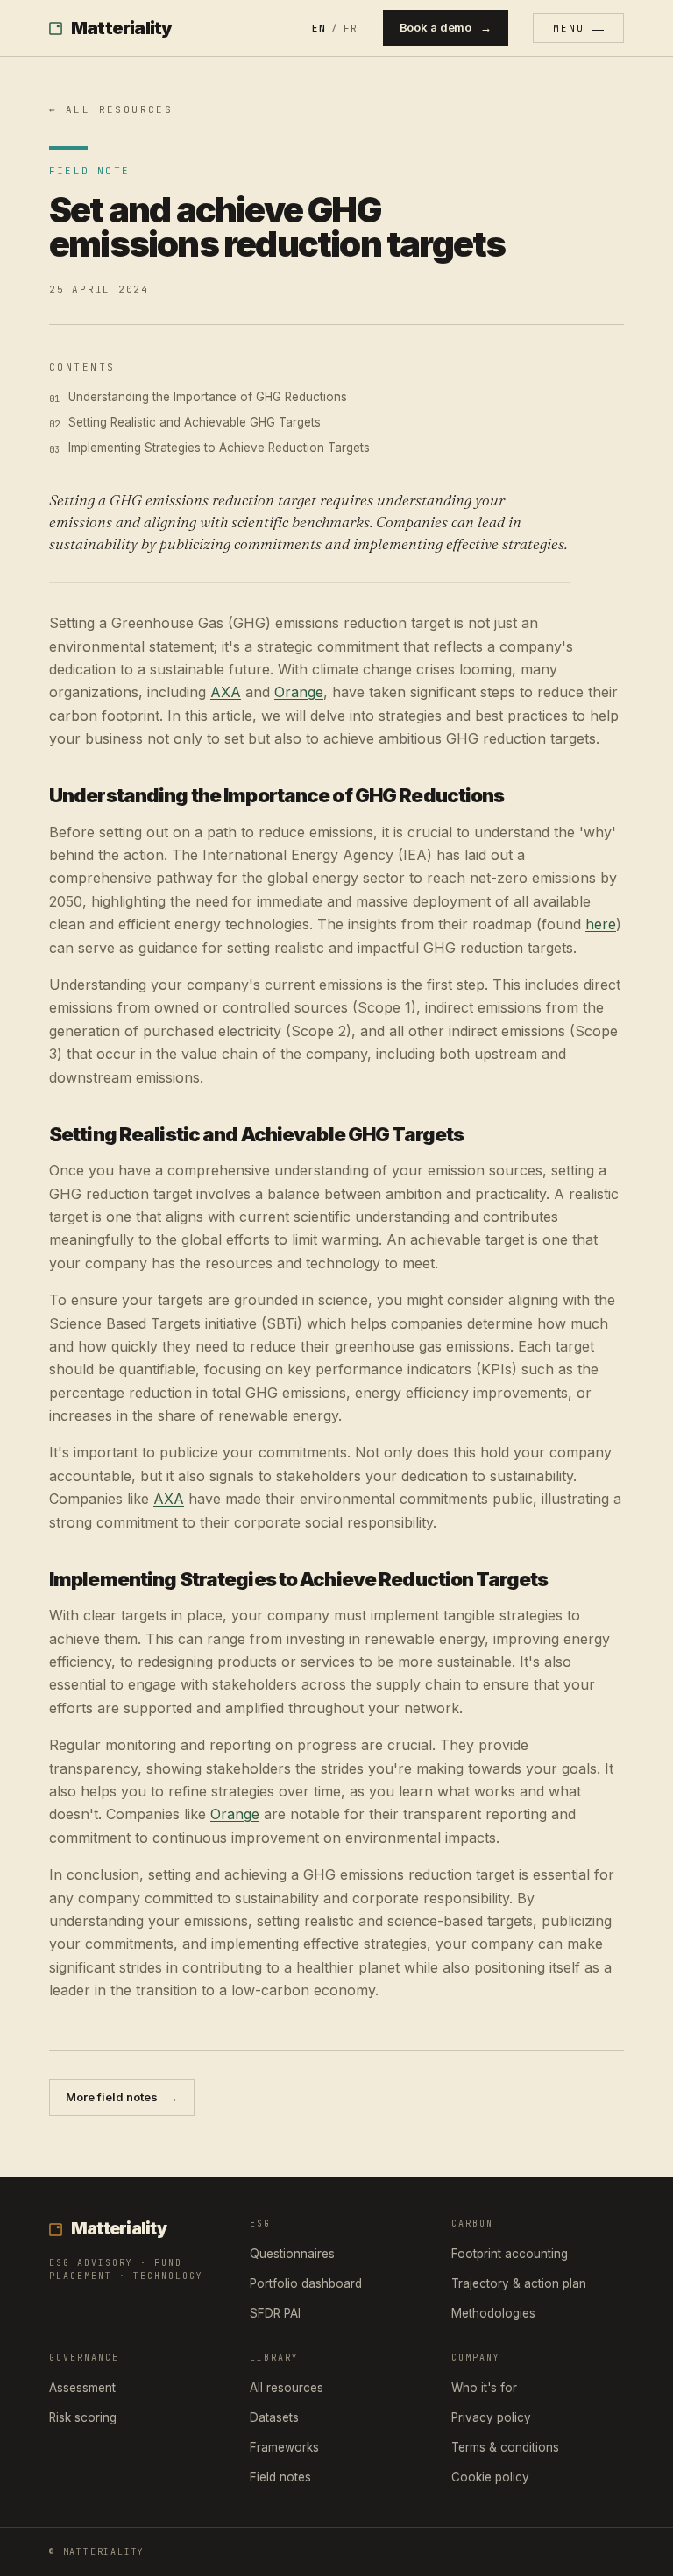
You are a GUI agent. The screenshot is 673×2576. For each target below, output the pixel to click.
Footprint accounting (510, 2254)
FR (351, 28)
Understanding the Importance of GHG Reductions (208, 397)
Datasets (274, 2417)
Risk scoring (83, 2417)
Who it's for (484, 2388)
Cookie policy (490, 2477)
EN (319, 28)
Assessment (82, 2388)
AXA (226, 692)
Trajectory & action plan (519, 2283)
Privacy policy (491, 2417)
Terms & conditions (505, 2447)
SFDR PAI (275, 2313)
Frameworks (284, 2447)
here (601, 924)
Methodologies (493, 2313)
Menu (569, 28)
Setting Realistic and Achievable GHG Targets (195, 422)
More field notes (122, 2097)
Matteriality (121, 28)
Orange (299, 692)
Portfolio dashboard (306, 2283)
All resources (287, 2388)
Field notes (280, 2477)
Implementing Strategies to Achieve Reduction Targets (219, 448)
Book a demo (446, 27)
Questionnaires (292, 2254)
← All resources (111, 109)
